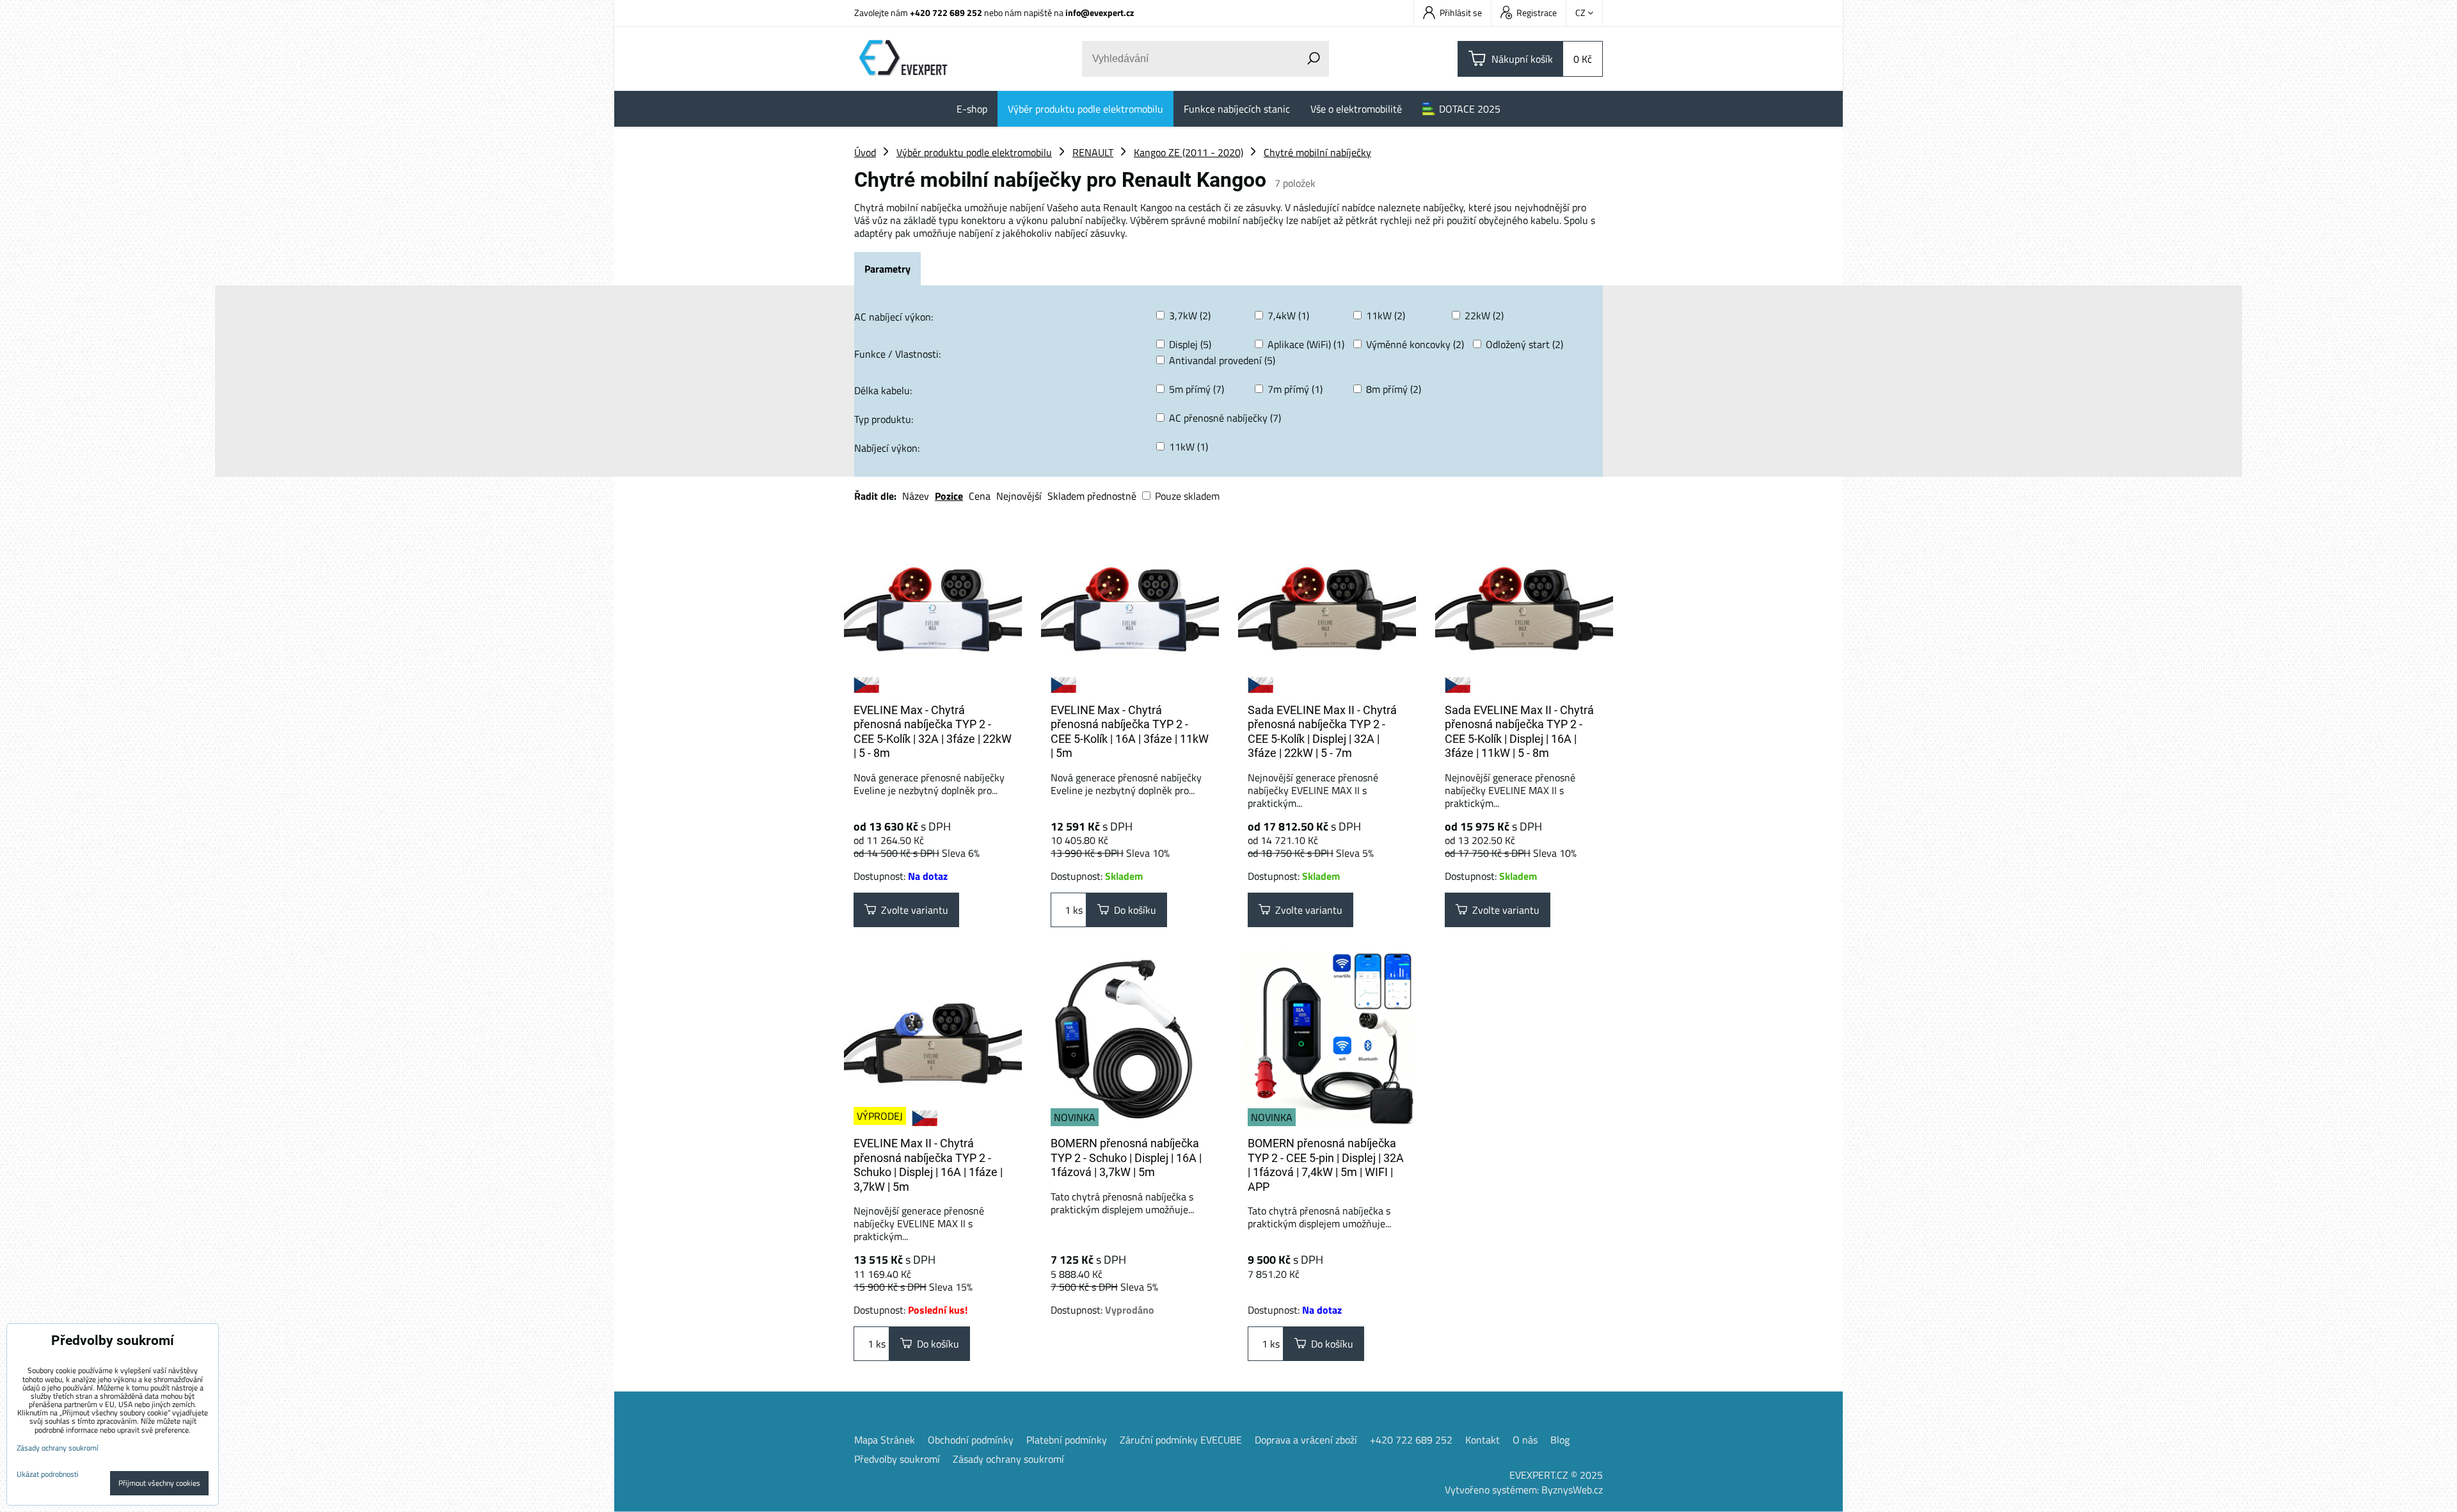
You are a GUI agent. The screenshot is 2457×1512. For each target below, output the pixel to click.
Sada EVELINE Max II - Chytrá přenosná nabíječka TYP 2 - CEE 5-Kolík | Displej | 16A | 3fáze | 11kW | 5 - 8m (1519, 732)
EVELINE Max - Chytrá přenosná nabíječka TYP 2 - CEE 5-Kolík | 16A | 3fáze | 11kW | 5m (1130, 732)
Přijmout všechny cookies (159, 1483)
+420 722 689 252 (946, 12)
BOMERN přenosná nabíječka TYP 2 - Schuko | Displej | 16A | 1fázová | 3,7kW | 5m (1126, 1158)
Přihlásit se (1461, 12)
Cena (980, 496)
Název (916, 496)
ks (1077, 910)
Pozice (949, 496)
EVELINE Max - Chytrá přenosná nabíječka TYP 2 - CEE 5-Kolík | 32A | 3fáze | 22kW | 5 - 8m (933, 732)
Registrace (1537, 12)
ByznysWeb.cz (1572, 1490)
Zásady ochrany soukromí (1008, 1459)
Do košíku (1133, 910)
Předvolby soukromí (897, 1459)
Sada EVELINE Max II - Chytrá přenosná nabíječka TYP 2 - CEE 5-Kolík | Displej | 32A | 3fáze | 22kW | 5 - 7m (1322, 732)
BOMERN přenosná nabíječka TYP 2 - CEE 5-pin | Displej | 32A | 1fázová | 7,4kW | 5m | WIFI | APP (1326, 1165)
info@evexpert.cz (1100, 12)
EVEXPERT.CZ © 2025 (1556, 1475)
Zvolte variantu (912, 910)
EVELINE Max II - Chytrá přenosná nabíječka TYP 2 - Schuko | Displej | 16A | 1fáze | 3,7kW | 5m (928, 1165)
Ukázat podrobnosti (48, 1474)
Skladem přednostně (1092, 496)
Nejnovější (1019, 496)
